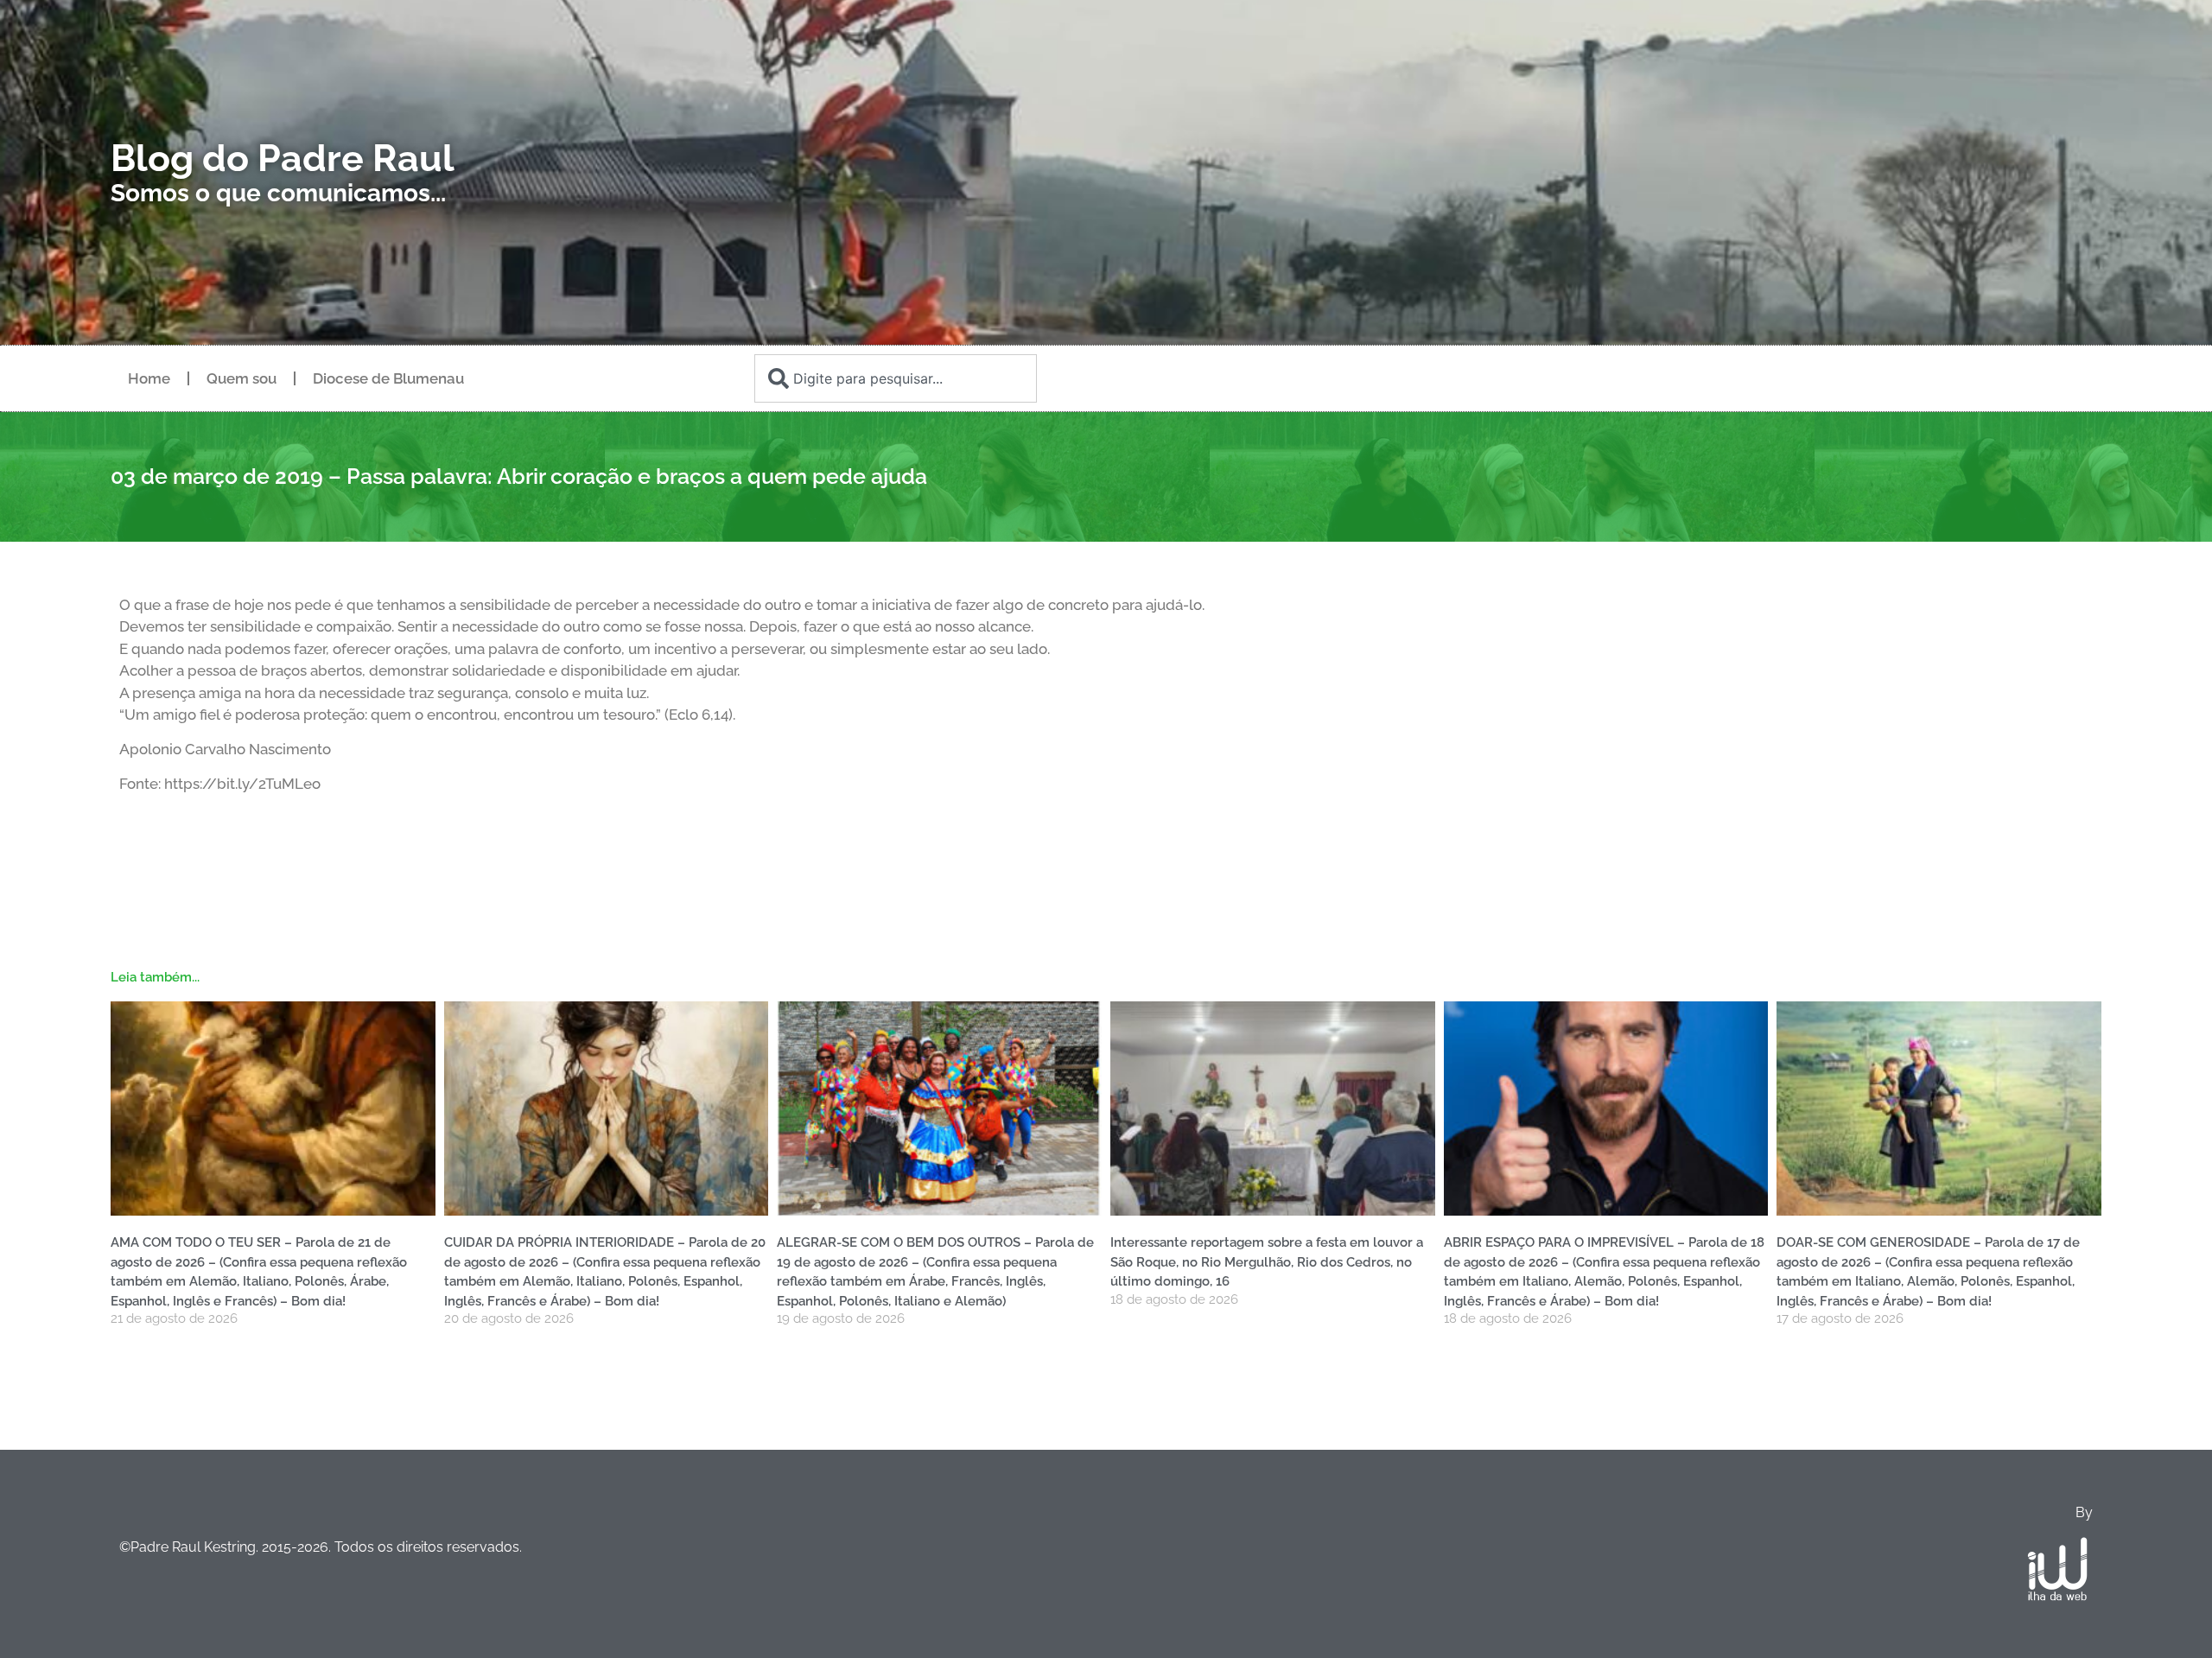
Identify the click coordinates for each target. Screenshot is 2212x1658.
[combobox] (895, 378)
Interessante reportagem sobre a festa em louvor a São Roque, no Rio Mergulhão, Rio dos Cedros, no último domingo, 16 (1267, 1262)
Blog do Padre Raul (283, 158)
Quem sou (242, 378)
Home (149, 378)
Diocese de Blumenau (388, 378)
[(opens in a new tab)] (1273, 1109)
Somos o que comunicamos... (278, 193)
